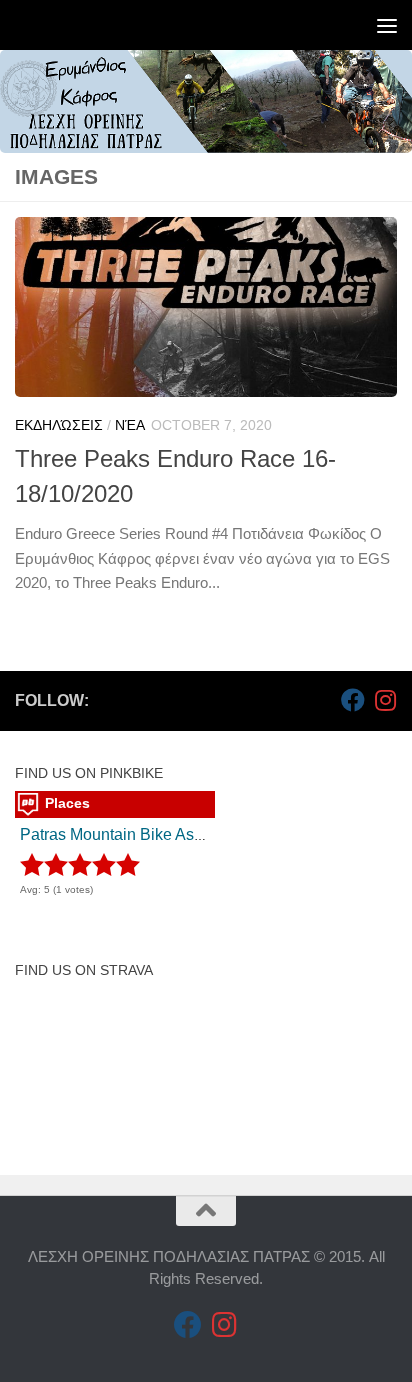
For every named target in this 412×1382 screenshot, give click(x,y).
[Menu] (387, 25)
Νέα (130, 425)
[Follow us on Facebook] (353, 700)
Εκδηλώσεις (59, 425)
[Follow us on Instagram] (385, 700)
